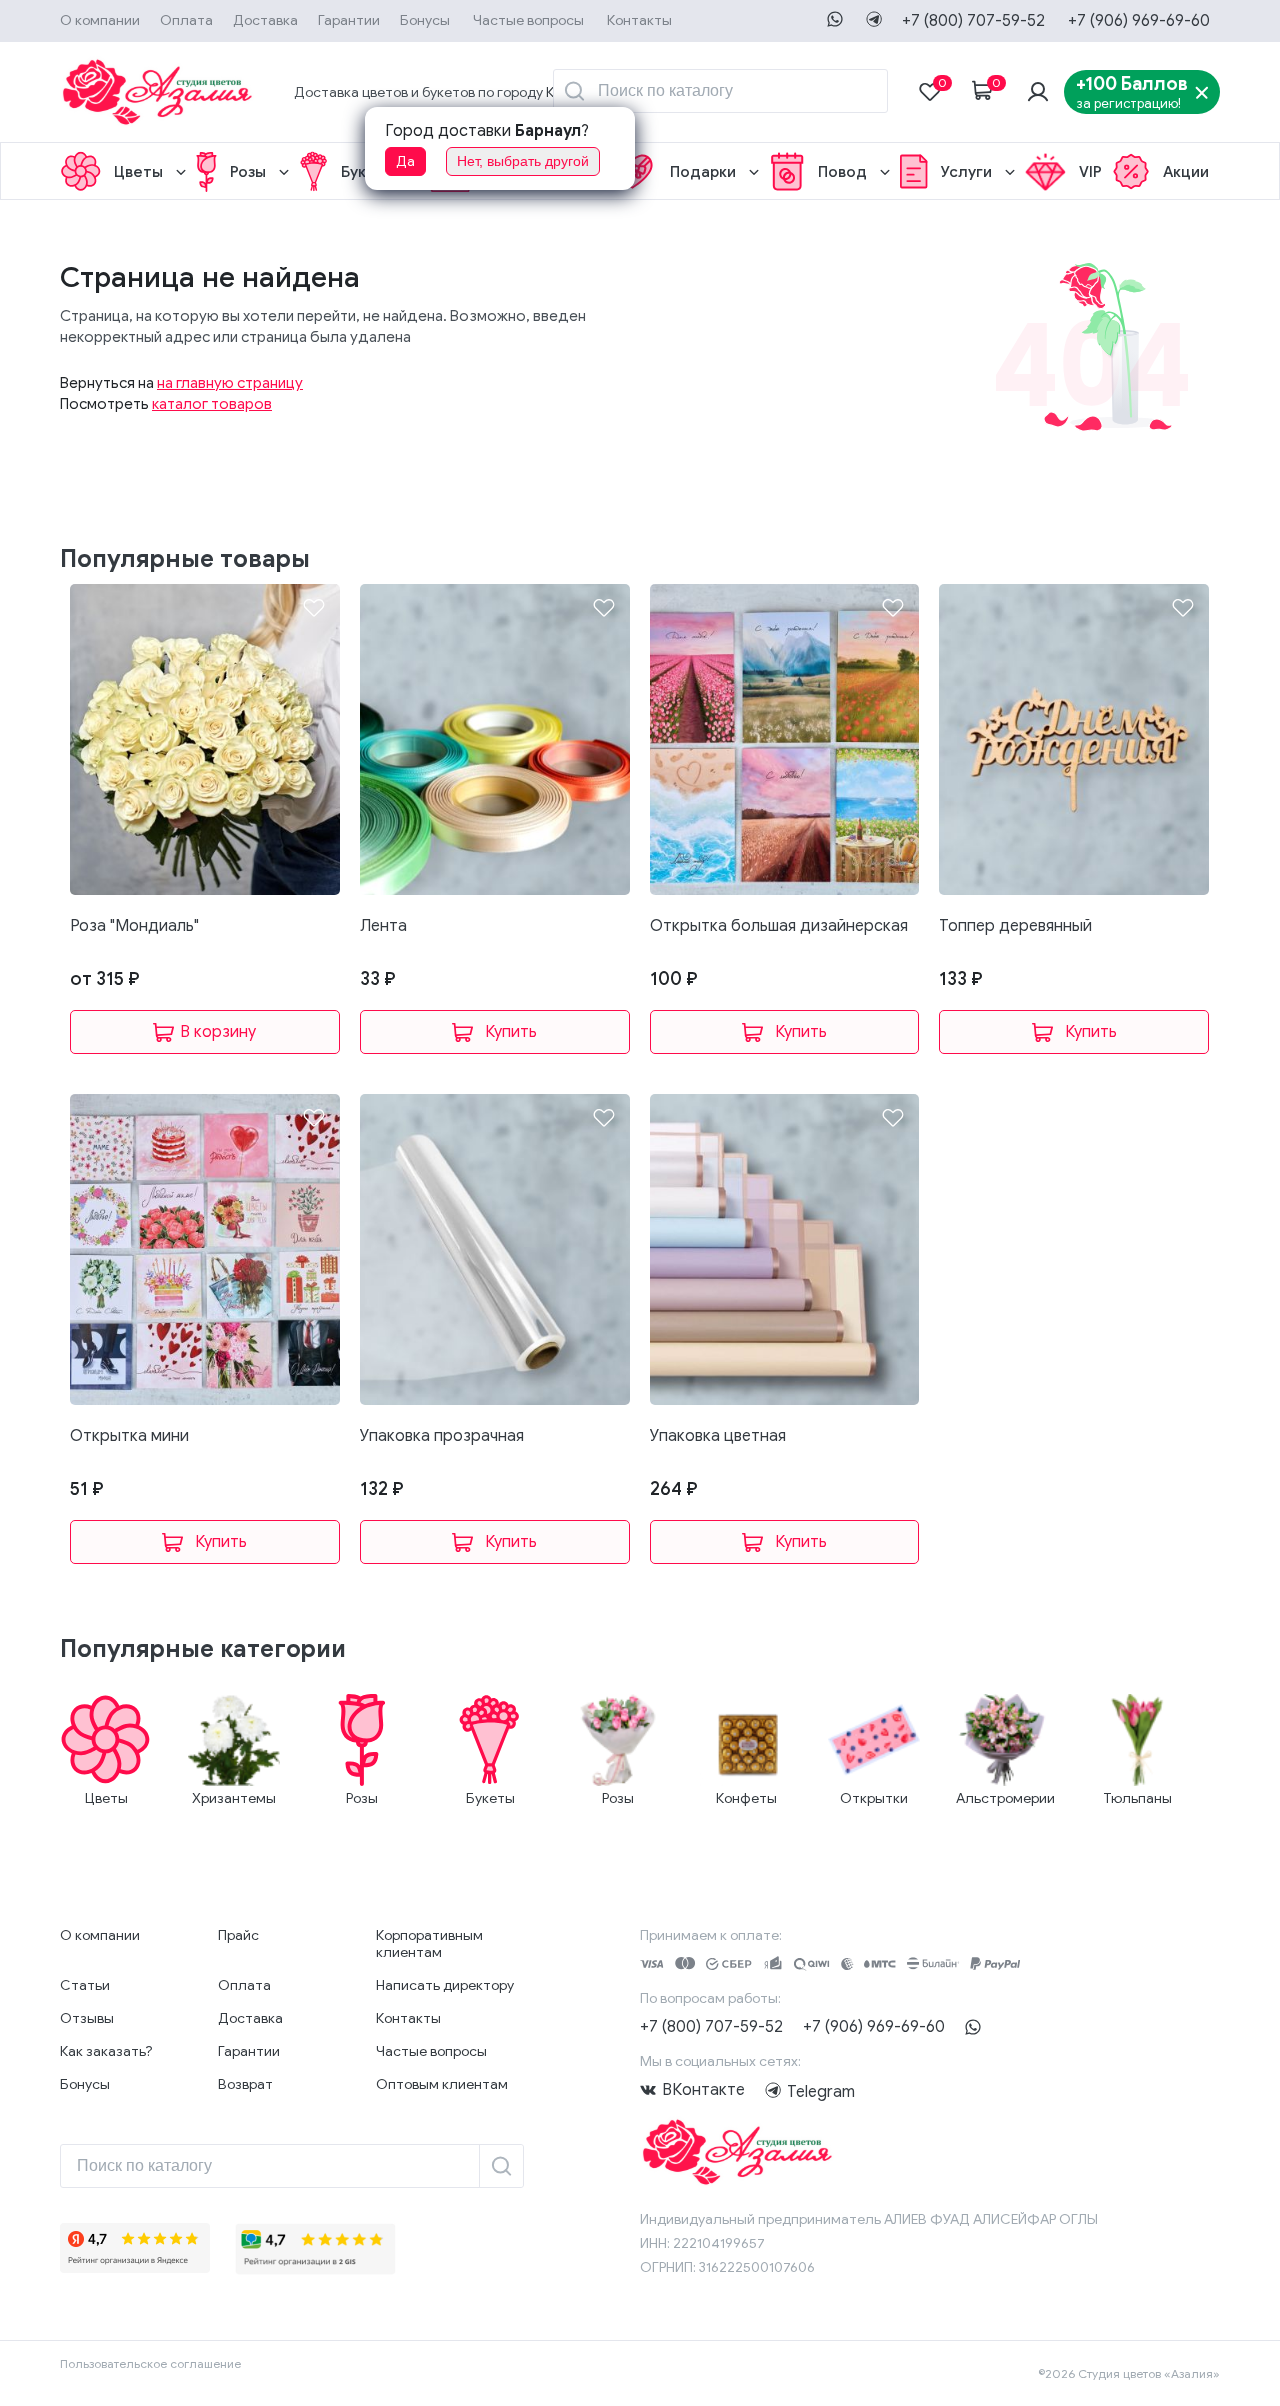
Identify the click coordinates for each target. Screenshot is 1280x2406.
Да (405, 161)
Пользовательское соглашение (150, 2363)
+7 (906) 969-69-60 (1139, 21)
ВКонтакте (703, 2090)
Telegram (776, 2090)
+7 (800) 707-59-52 (973, 21)
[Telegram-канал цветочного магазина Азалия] (874, 19)
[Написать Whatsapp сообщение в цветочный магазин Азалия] (835, 19)
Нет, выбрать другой (523, 161)
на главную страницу (230, 383)
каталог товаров (212, 404)
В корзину (218, 1032)
